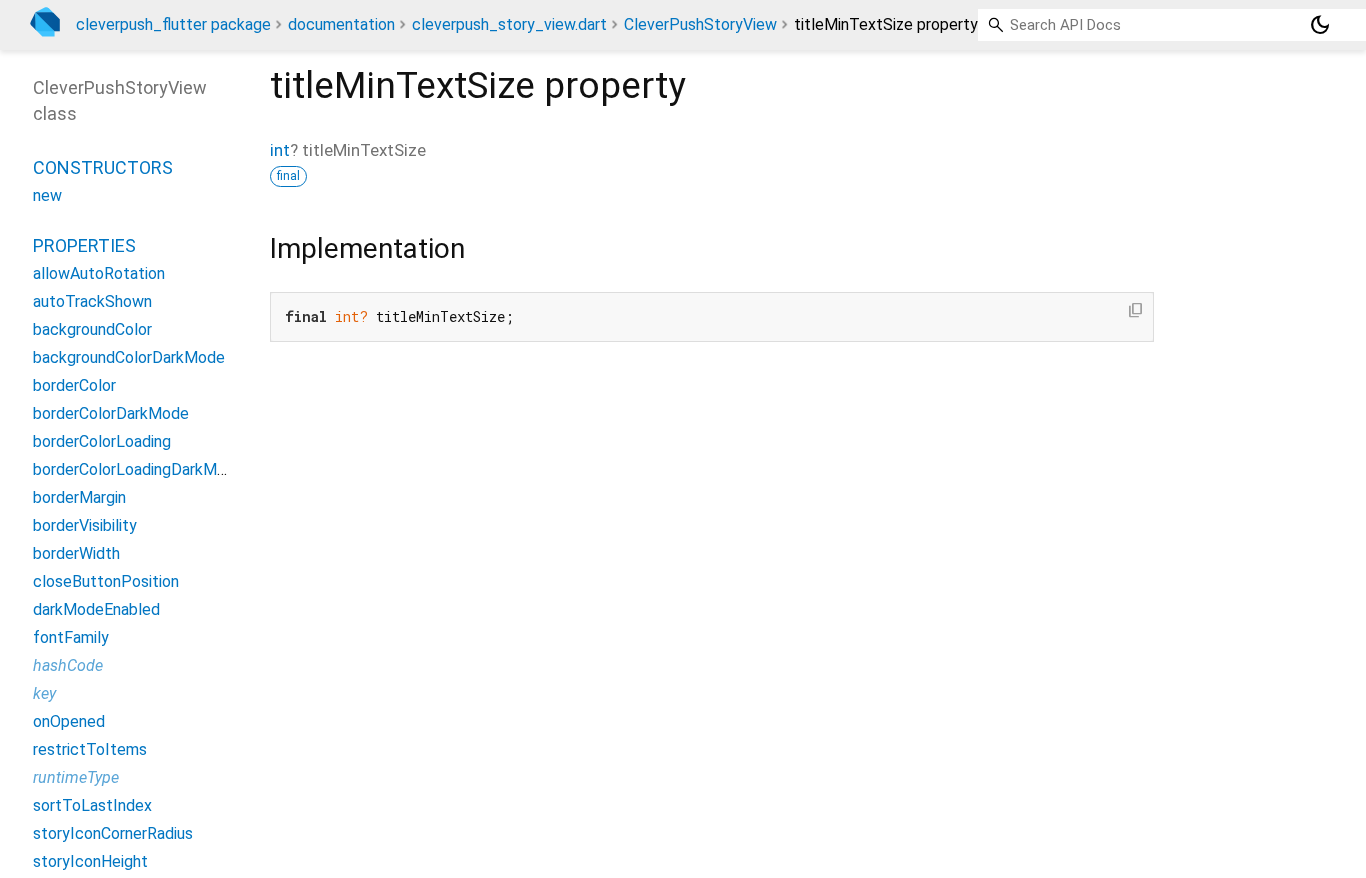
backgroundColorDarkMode (129, 357)
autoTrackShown (92, 301)
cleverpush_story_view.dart (509, 24)
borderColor (74, 385)
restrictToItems (90, 749)
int (280, 150)
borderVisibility (85, 525)
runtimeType (76, 777)
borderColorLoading (102, 441)
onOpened (69, 721)
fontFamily (71, 637)
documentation (341, 24)
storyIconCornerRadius (113, 833)
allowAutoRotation (99, 273)
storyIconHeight (90, 861)
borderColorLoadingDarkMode (138, 469)
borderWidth (76, 553)
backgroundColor (92, 329)
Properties (84, 245)
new (47, 195)
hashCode (68, 665)
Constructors (103, 167)
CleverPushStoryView (700, 24)
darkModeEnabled (96, 609)
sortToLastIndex (92, 805)
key (44, 693)
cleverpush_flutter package (173, 24)
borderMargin (79, 497)
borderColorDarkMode (111, 413)
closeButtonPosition (106, 581)
